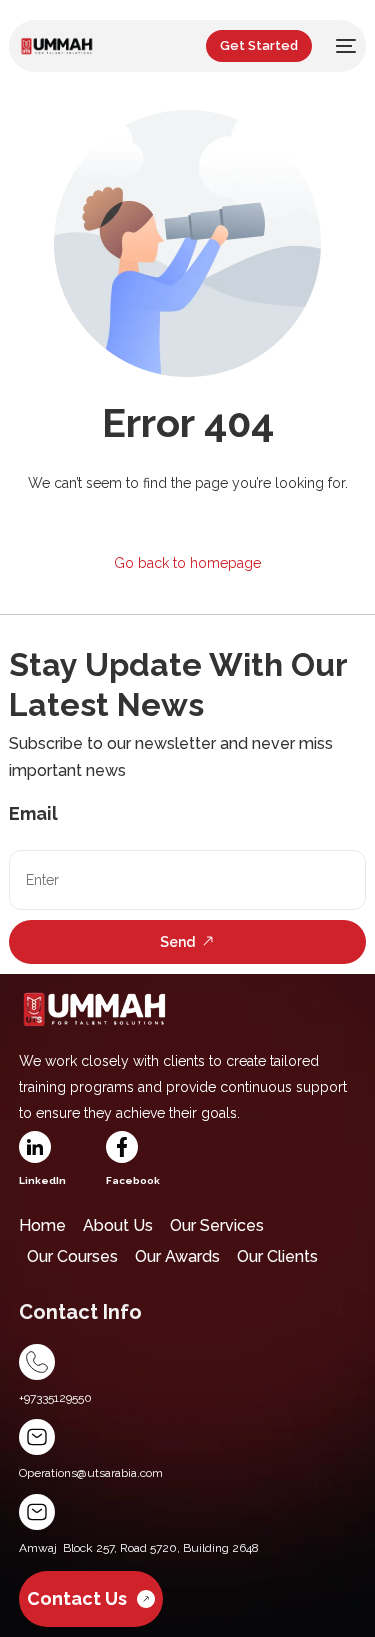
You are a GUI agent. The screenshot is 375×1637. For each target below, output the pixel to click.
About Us (118, 1225)
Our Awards (177, 1256)
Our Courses (72, 1256)
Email (33, 813)
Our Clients (277, 1256)
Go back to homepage (187, 563)
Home (42, 1225)
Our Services (217, 1225)
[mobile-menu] (344, 46)
